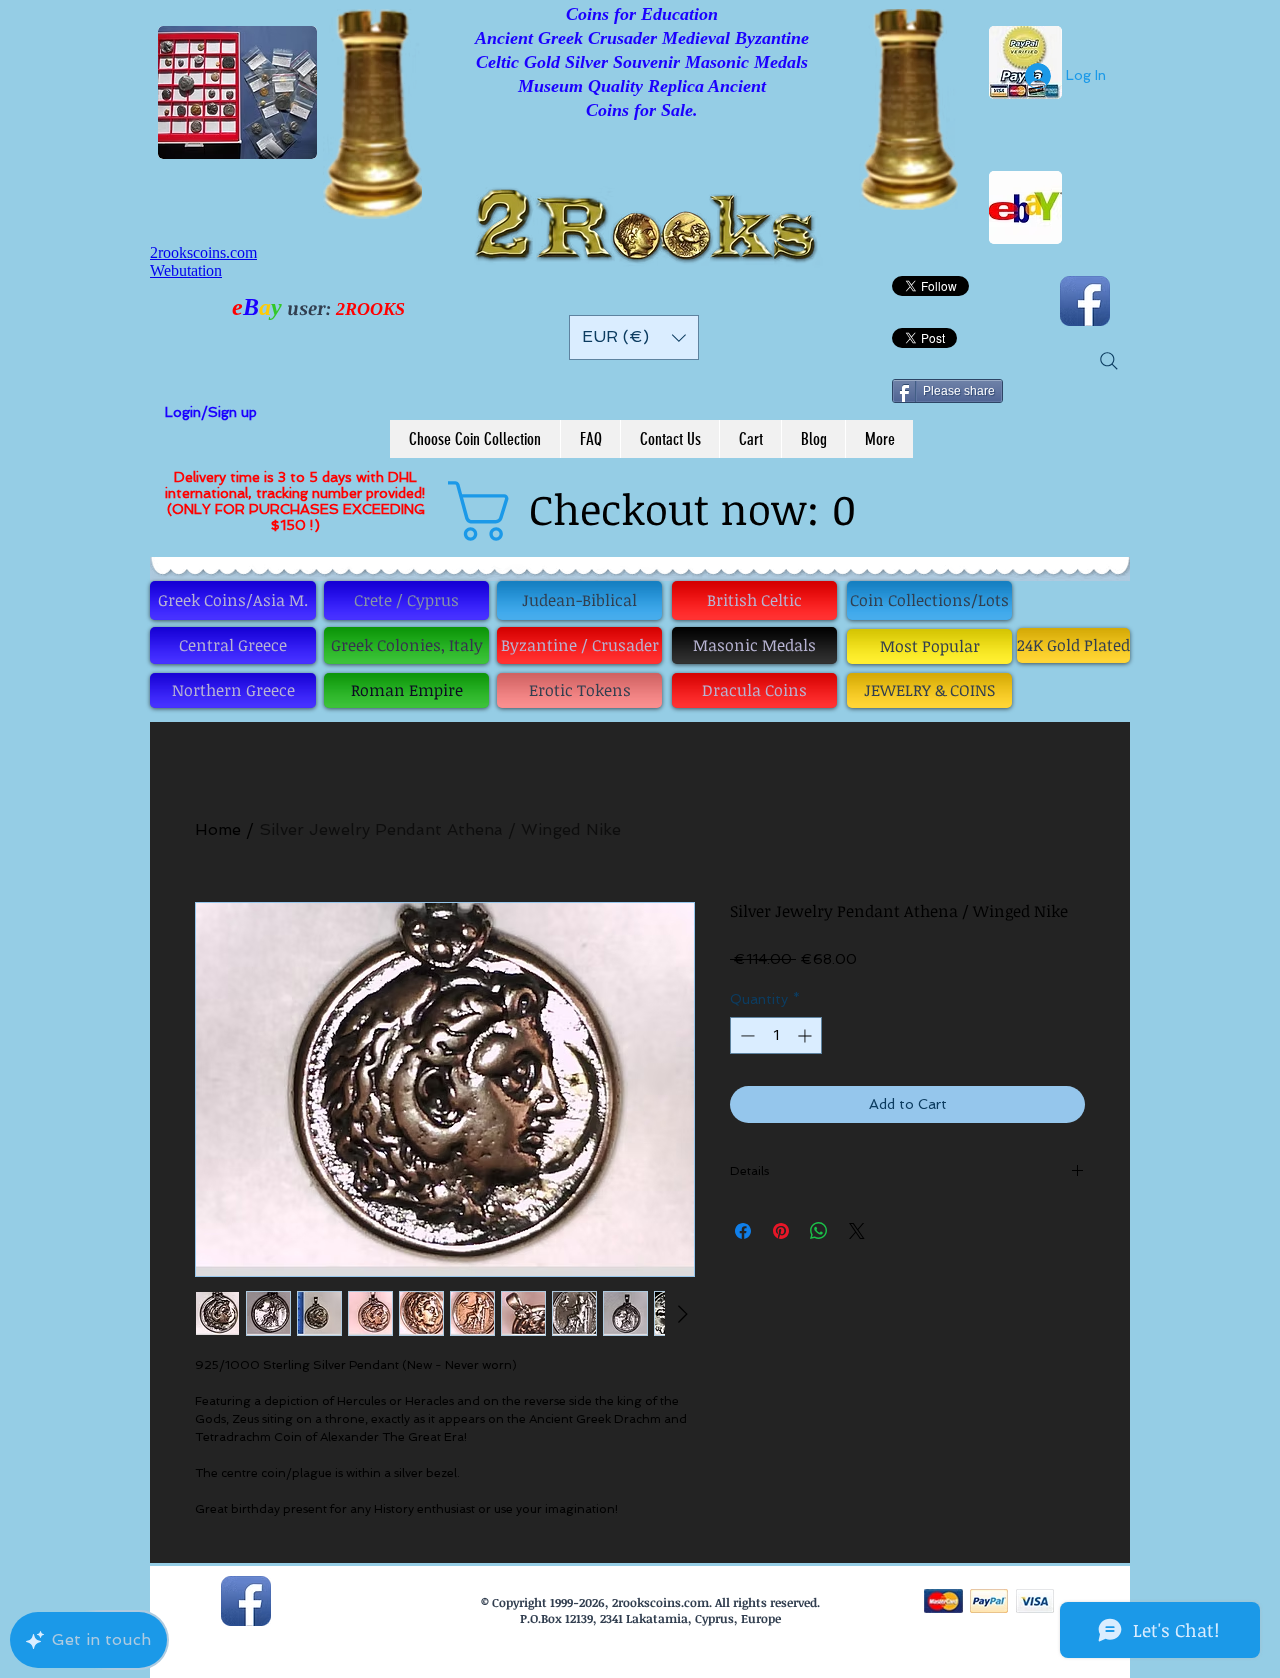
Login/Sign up (211, 412)
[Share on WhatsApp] (819, 1231)
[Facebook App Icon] (1085, 301)
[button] (634, 337)
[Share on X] (857, 1231)
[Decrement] (745, 1035)
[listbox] (634, 337)
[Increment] (806, 1035)
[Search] (1109, 361)
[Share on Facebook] (743, 1231)
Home (218, 829)
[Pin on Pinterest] (781, 1231)
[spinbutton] (776, 1035)
